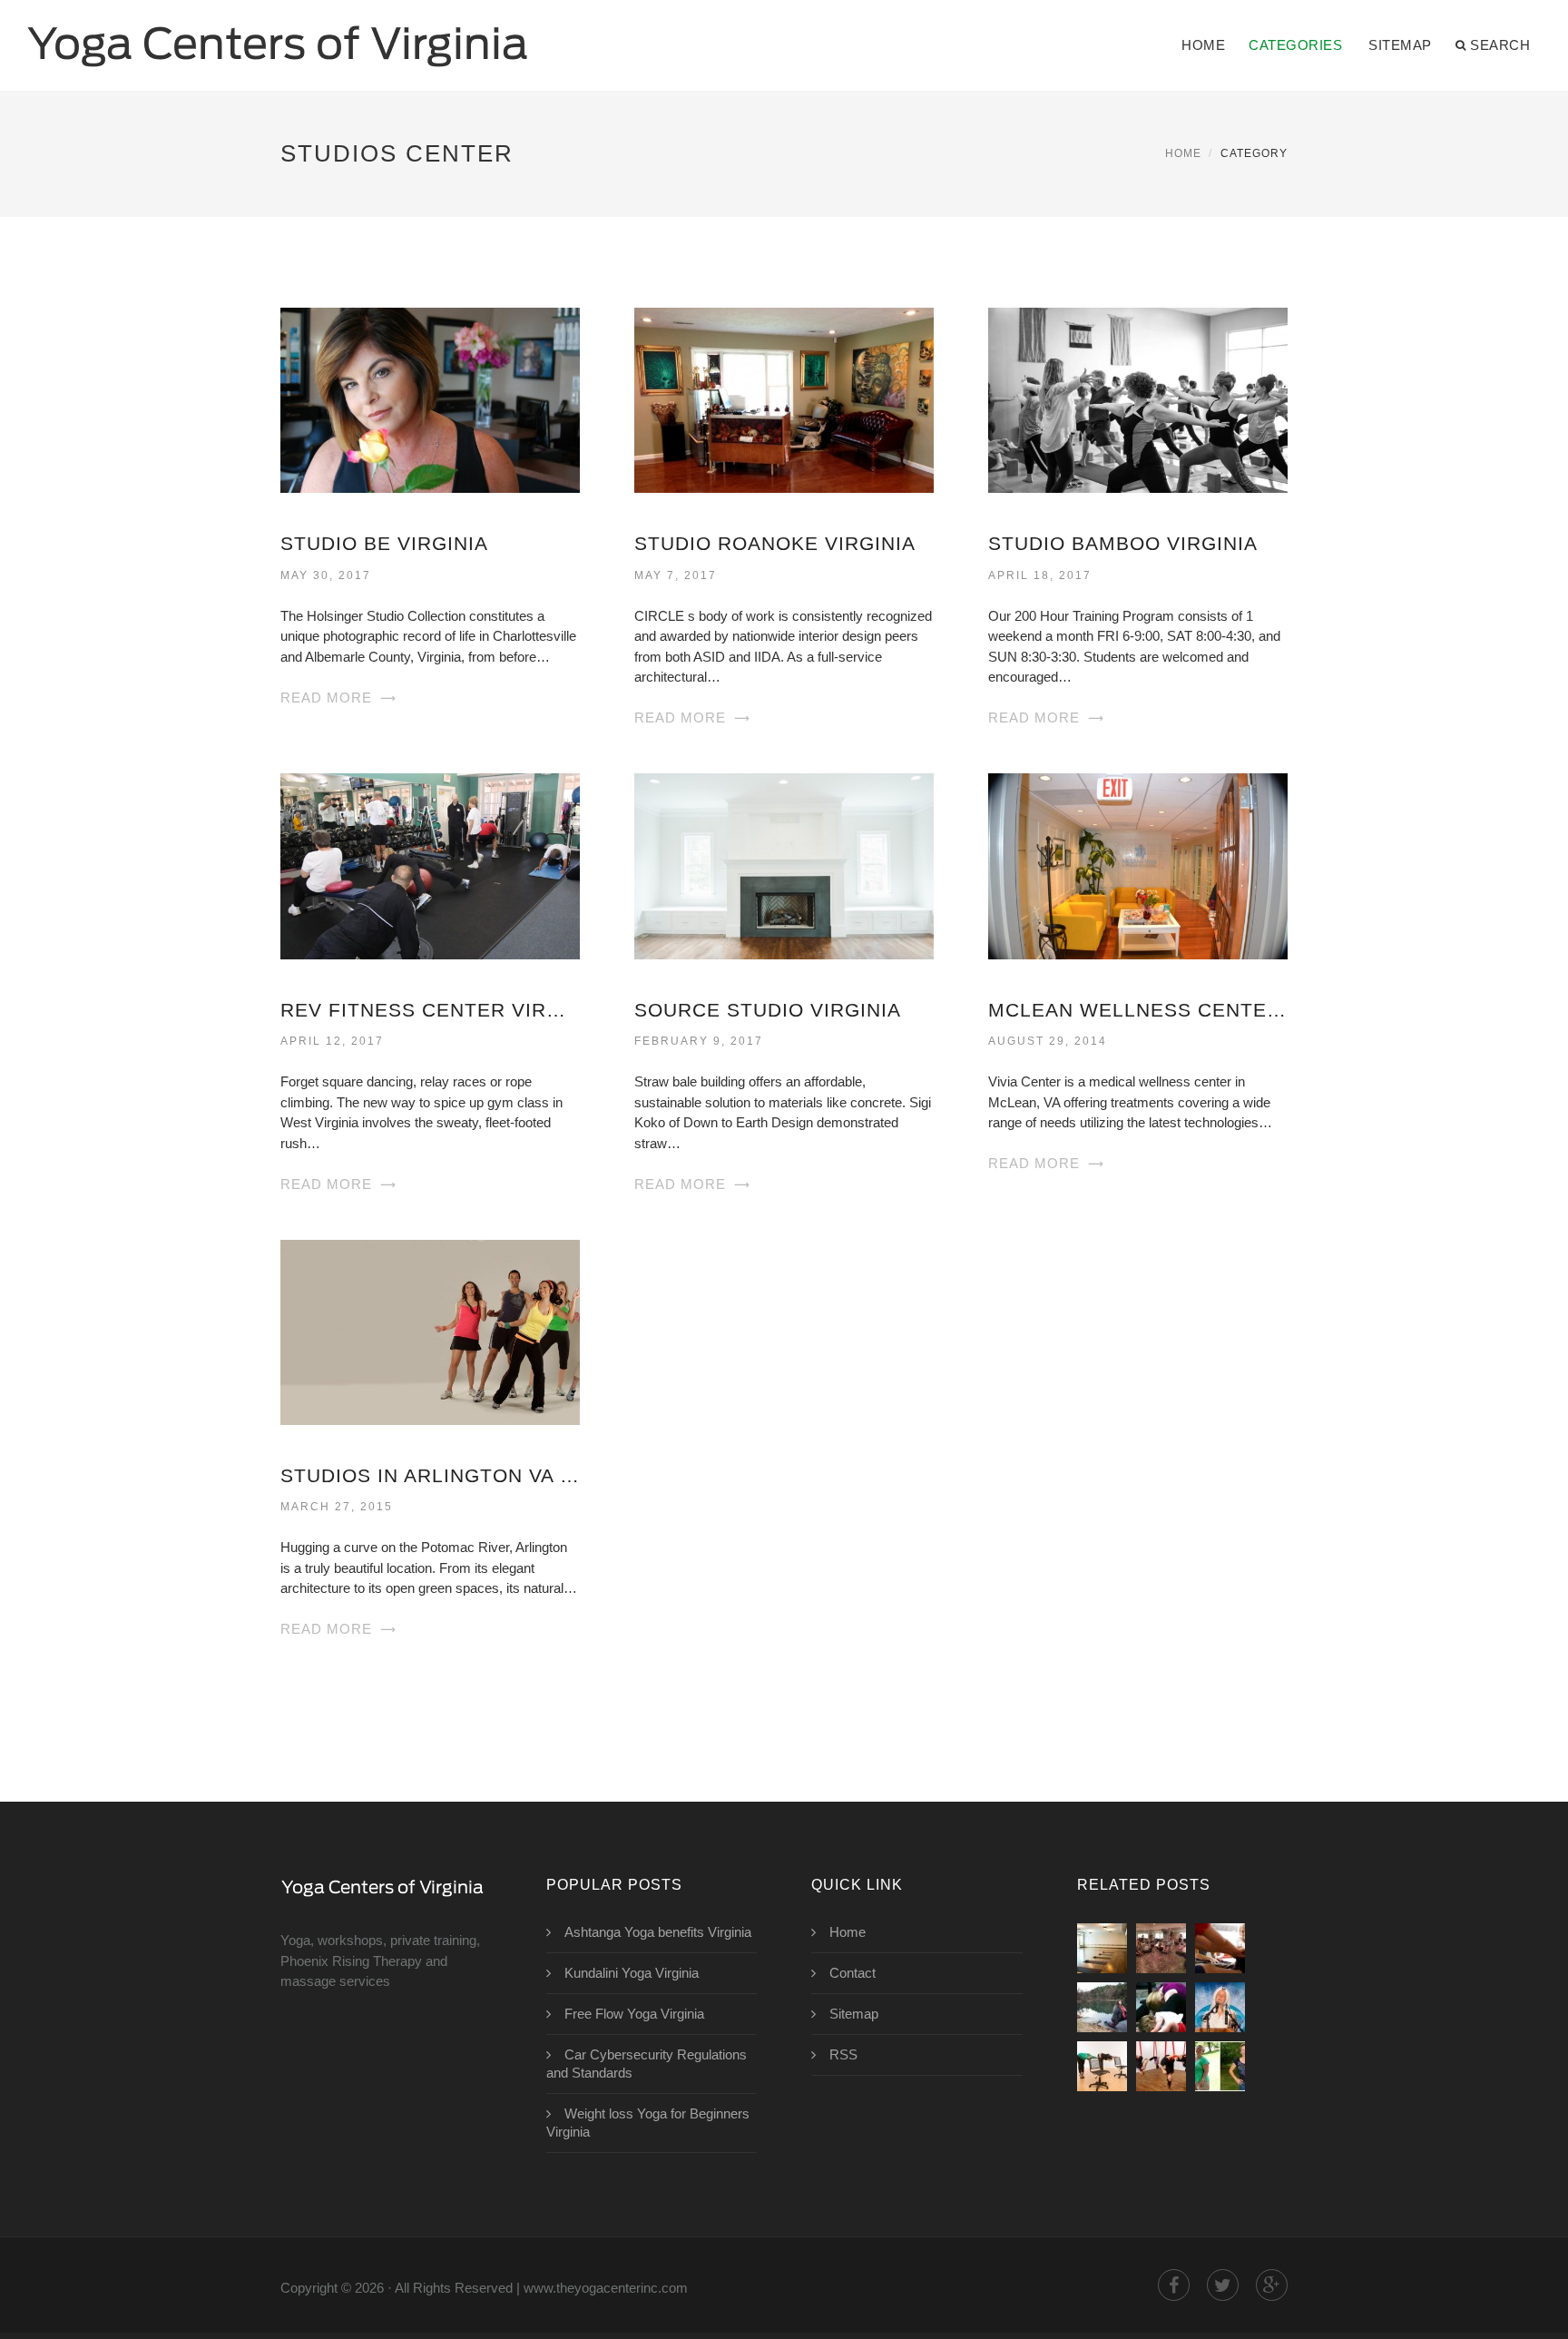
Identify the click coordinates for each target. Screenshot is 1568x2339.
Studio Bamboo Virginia (1123, 543)
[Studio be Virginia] (430, 399)
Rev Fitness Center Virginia (430, 1010)
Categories (1295, 45)
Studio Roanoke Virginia (775, 543)
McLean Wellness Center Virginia (1138, 1010)
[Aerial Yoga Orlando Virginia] (1161, 2066)
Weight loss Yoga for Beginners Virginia (648, 2123)
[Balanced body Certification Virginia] (1161, 1948)
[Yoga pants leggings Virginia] (1102, 2007)
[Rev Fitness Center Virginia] (430, 865)
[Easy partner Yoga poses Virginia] (1161, 2007)
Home (1203, 45)
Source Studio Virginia (768, 1010)
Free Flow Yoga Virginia (634, 2014)
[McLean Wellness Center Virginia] (1138, 865)
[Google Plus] (1272, 2285)
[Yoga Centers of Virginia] (278, 34)
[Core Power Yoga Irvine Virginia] (1102, 1948)
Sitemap (1400, 45)
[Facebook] (1174, 2285)
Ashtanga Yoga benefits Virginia (658, 1932)
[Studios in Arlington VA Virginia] (430, 1331)
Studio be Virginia (384, 543)
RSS (843, 2054)
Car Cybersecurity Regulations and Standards (647, 2064)
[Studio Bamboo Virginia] (1138, 399)
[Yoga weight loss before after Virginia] (1220, 2066)
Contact (853, 1973)
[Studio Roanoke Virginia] (784, 399)
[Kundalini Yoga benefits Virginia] (1220, 2007)
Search (1500, 45)
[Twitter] (1223, 2285)
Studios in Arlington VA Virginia (430, 1475)
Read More (326, 698)
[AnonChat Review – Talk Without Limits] (1102, 2066)
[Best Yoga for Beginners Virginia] (1220, 1948)
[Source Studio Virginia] (784, 865)
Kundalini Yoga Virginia (632, 1973)
